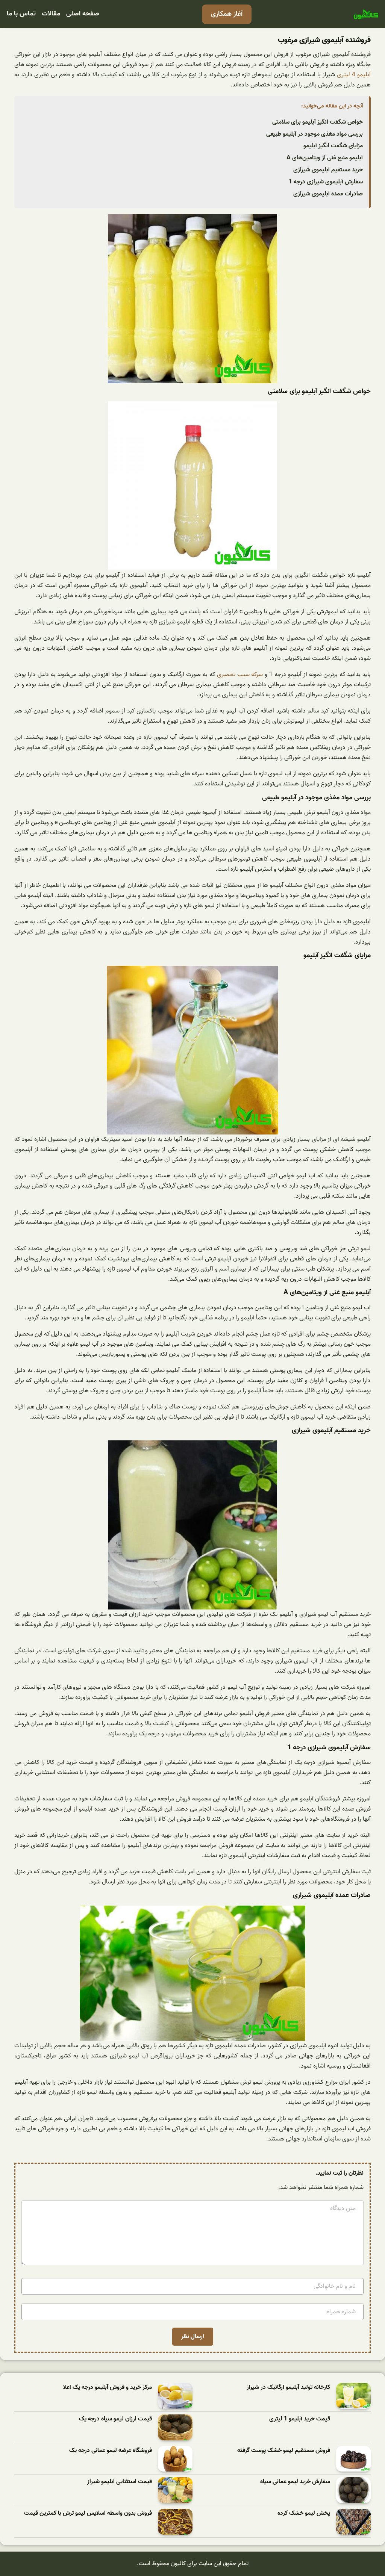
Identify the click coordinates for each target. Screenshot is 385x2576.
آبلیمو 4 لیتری (354, 75)
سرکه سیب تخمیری (240, 675)
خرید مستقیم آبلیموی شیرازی (328, 170)
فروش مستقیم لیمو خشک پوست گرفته (284, 2451)
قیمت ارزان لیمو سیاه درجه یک (115, 2419)
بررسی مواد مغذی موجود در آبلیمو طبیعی (315, 134)
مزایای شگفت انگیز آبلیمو (333, 146)
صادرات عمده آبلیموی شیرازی (328, 194)
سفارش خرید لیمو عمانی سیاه (295, 2482)
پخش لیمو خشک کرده (304, 2513)
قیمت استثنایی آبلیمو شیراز (120, 2482)
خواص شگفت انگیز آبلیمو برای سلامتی (318, 122)
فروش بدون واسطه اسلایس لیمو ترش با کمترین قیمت (88, 2513)
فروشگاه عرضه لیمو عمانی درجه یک (111, 2451)
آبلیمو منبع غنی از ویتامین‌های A (325, 158)
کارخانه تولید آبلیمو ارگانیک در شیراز (288, 2388)
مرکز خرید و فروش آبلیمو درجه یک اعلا (108, 2388)
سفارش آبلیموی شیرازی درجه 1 (326, 182)
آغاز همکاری (227, 14)
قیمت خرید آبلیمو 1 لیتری (300, 2419)
